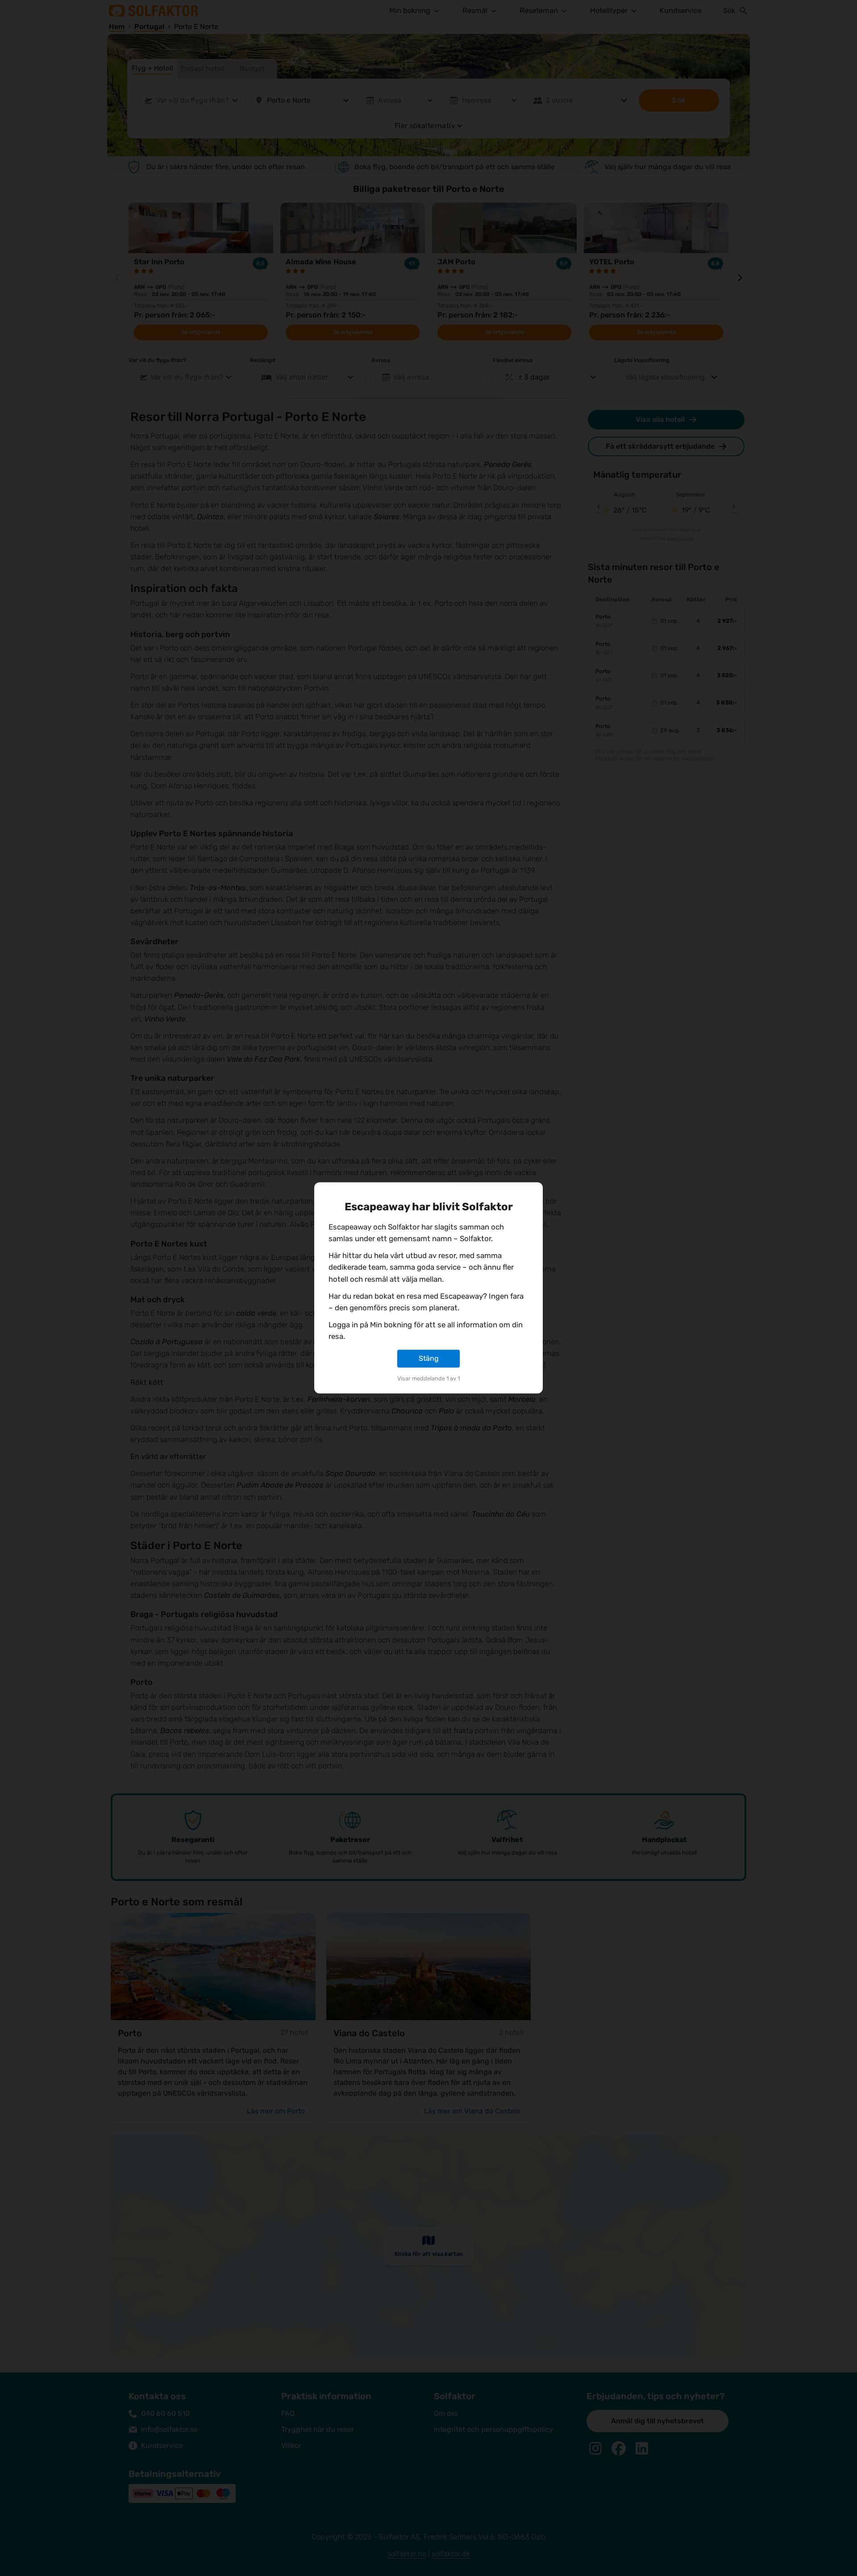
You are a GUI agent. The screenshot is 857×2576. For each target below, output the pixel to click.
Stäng (429, 1358)
